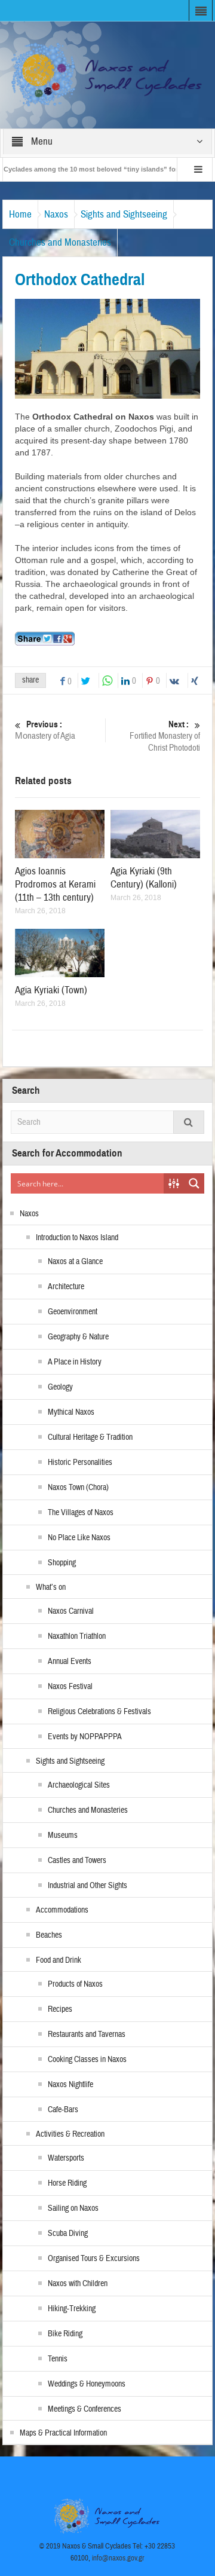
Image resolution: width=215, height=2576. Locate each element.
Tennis (58, 2359)
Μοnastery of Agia (45, 730)
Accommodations (62, 1910)
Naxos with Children (78, 2284)
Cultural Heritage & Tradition (90, 1437)
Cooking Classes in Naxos (87, 2060)
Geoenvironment (73, 1312)
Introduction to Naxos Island (77, 1238)
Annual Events (70, 1662)
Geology (60, 1387)
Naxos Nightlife (70, 2085)
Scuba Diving (68, 2234)
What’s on (51, 1587)
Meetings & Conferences (85, 2409)
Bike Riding (65, 2334)
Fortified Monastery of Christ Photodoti (165, 736)
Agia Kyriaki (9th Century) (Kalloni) (144, 878)
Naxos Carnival (71, 1611)
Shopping (62, 1563)
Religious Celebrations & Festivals (99, 1712)
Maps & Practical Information (63, 2433)
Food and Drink (59, 1960)
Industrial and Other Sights (87, 1886)
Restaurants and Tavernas (87, 2035)
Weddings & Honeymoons (87, 2384)
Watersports (66, 2158)
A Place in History (75, 1362)
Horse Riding (67, 2183)
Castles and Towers (77, 1861)
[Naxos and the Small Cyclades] (108, 74)
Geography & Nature (78, 1337)
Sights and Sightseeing (124, 214)
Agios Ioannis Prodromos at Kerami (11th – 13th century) (55, 884)
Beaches (49, 1935)
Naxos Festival (70, 1687)
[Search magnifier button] (194, 1183)
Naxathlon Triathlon (77, 1636)
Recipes (60, 2009)
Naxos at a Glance (75, 1262)
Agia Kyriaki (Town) (51, 990)
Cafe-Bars (63, 2110)
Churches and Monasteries (60, 242)
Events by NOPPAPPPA (85, 1737)
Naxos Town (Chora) (78, 1488)
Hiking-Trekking (72, 2309)
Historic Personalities (80, 1463)
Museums (63, 1835)
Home (20, 214)
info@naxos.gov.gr (118, 2558)
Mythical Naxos (71, 1412)
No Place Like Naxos (79, 1538)
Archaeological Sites (79, 1785)
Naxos (56, 214)
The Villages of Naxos (81, 1513)
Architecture (66, 1287)
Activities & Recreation (70, 2134)
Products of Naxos (75, 1984)
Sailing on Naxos (73, 2208)
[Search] (189, 1122)
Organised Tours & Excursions (94, 2259)
